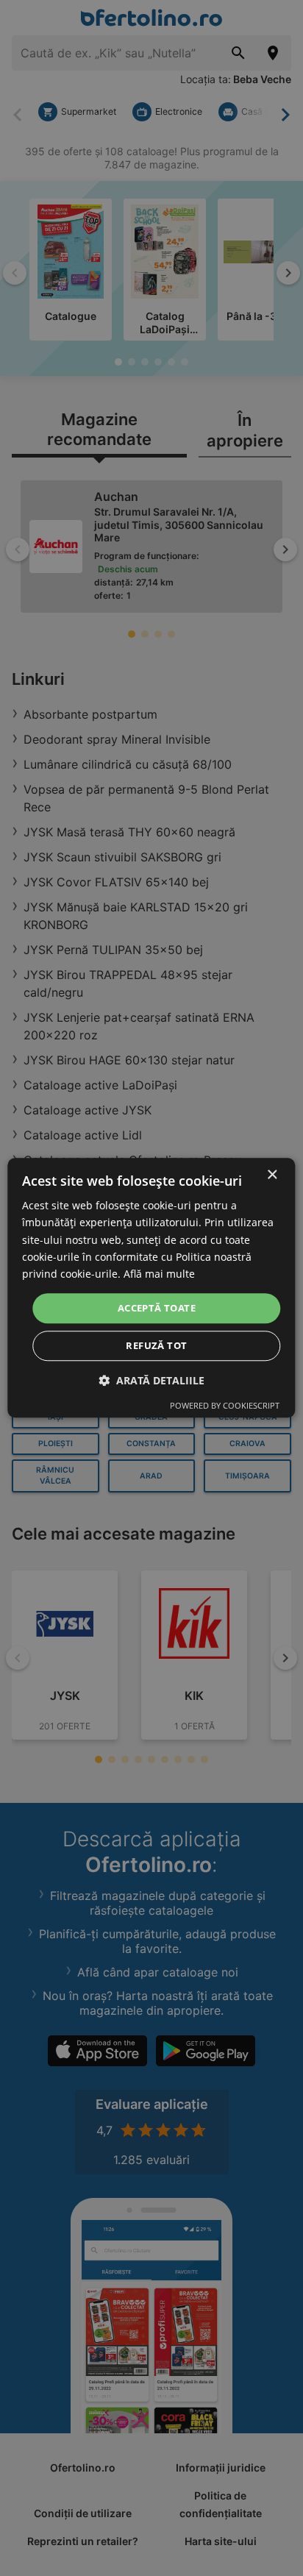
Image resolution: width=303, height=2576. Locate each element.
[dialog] (151, 1288)
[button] (151, 1381)
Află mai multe (159, 1274)
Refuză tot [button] (156, 1346)
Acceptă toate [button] (157, 1308)
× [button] (272, 1175)
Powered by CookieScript (225, 1406)
